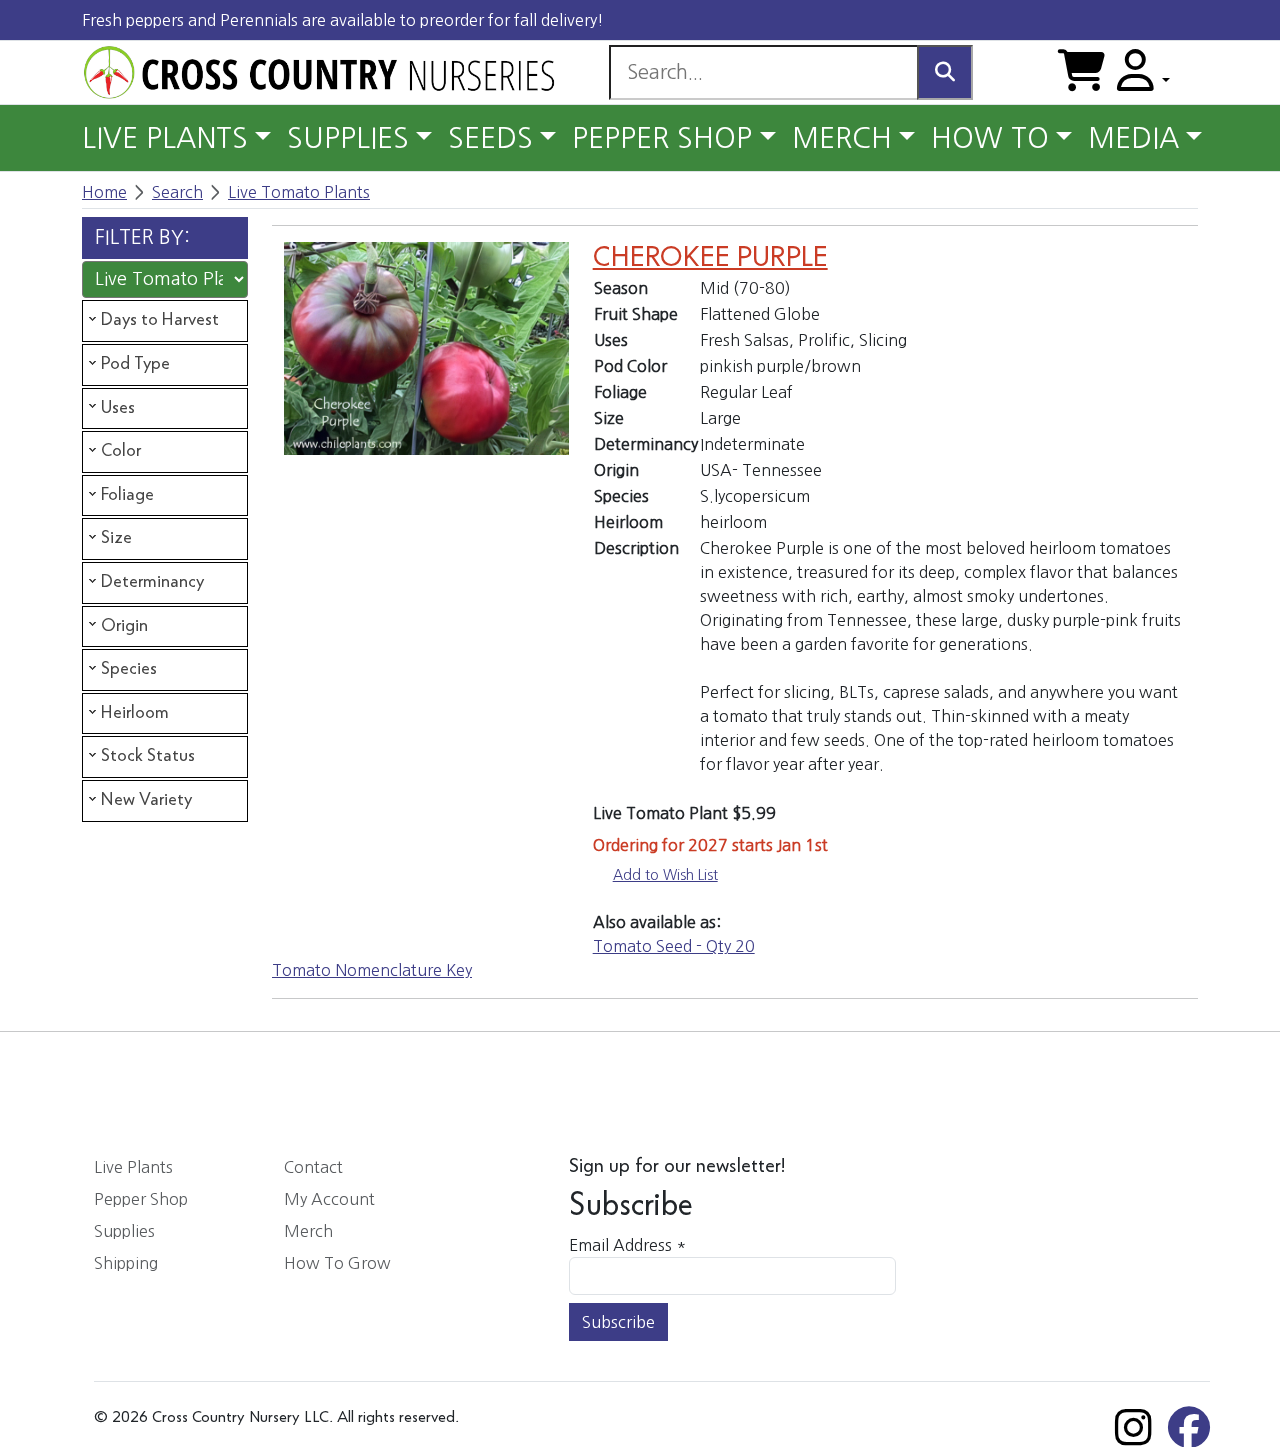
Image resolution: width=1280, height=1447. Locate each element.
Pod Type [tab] (135, 364)
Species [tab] (129, 669)
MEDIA (1133, 138)
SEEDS (490, 138)
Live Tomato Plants (299, 192)
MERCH (842, 138)
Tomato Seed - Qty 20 (674, 946)
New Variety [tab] (146, 800)
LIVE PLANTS (165, 138)
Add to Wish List (665, 875)
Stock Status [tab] (148, 756)
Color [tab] (121, 451)
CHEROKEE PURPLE (710, 258)
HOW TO (990, 138)
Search (177, 192)
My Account (329, 1199)
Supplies (124, 1231)
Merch (308, 1231)
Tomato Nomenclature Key (372, 970)
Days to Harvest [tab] (160, 320)
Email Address (627, 1245)
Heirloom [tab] (135, 713)
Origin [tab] (124, 626)
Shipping (126, 1263)
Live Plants (133, 1167)
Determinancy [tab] (152, 582)
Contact (313, 1167)
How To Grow (337, 1263)
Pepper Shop (141, 1199)
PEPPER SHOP (662, 138)
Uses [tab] (118, 408)
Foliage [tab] (127, 495)
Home (104, 192)
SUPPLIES (348, 138)
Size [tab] (116, 538)
